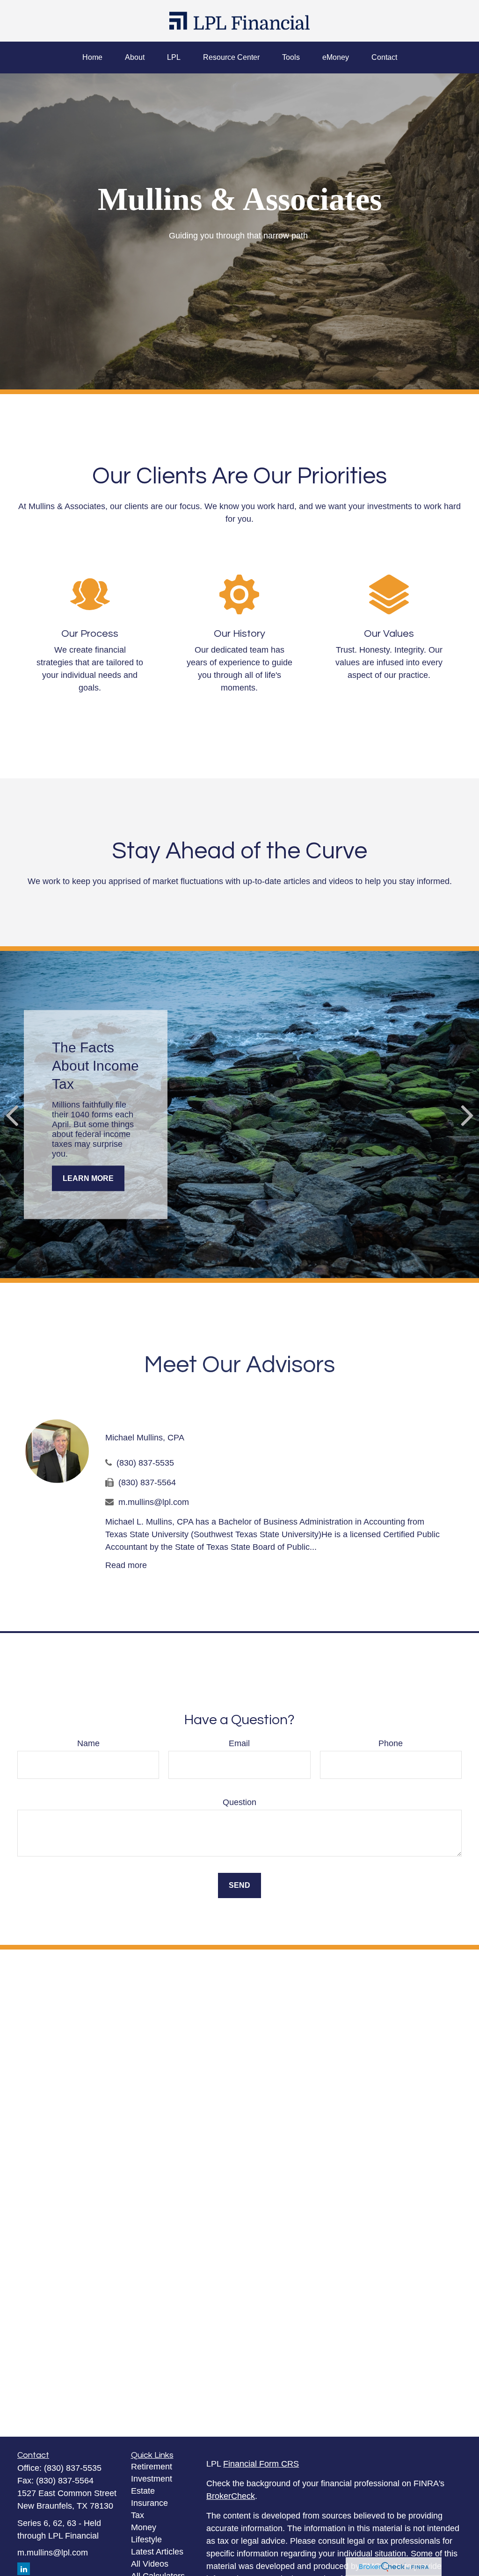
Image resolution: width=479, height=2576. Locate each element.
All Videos (150, 2564)
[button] (92, 58)
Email (239, 1743)
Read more (126, 1565)
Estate (143, 2491)
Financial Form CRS (261, 2464)
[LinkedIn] (24, 2569)
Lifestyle (146, 2540)
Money (144, 2527)
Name (88, 1743)
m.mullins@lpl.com (154, 1502)
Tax (138, 2515)
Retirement (152, 2467)
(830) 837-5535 (145, 1463)
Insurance (149, 2503)
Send (239, 1885)
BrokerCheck (231, 2496)
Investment (152, 2479)
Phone (391, 1743)
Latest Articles (157, 2552)
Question (239, 1802)
